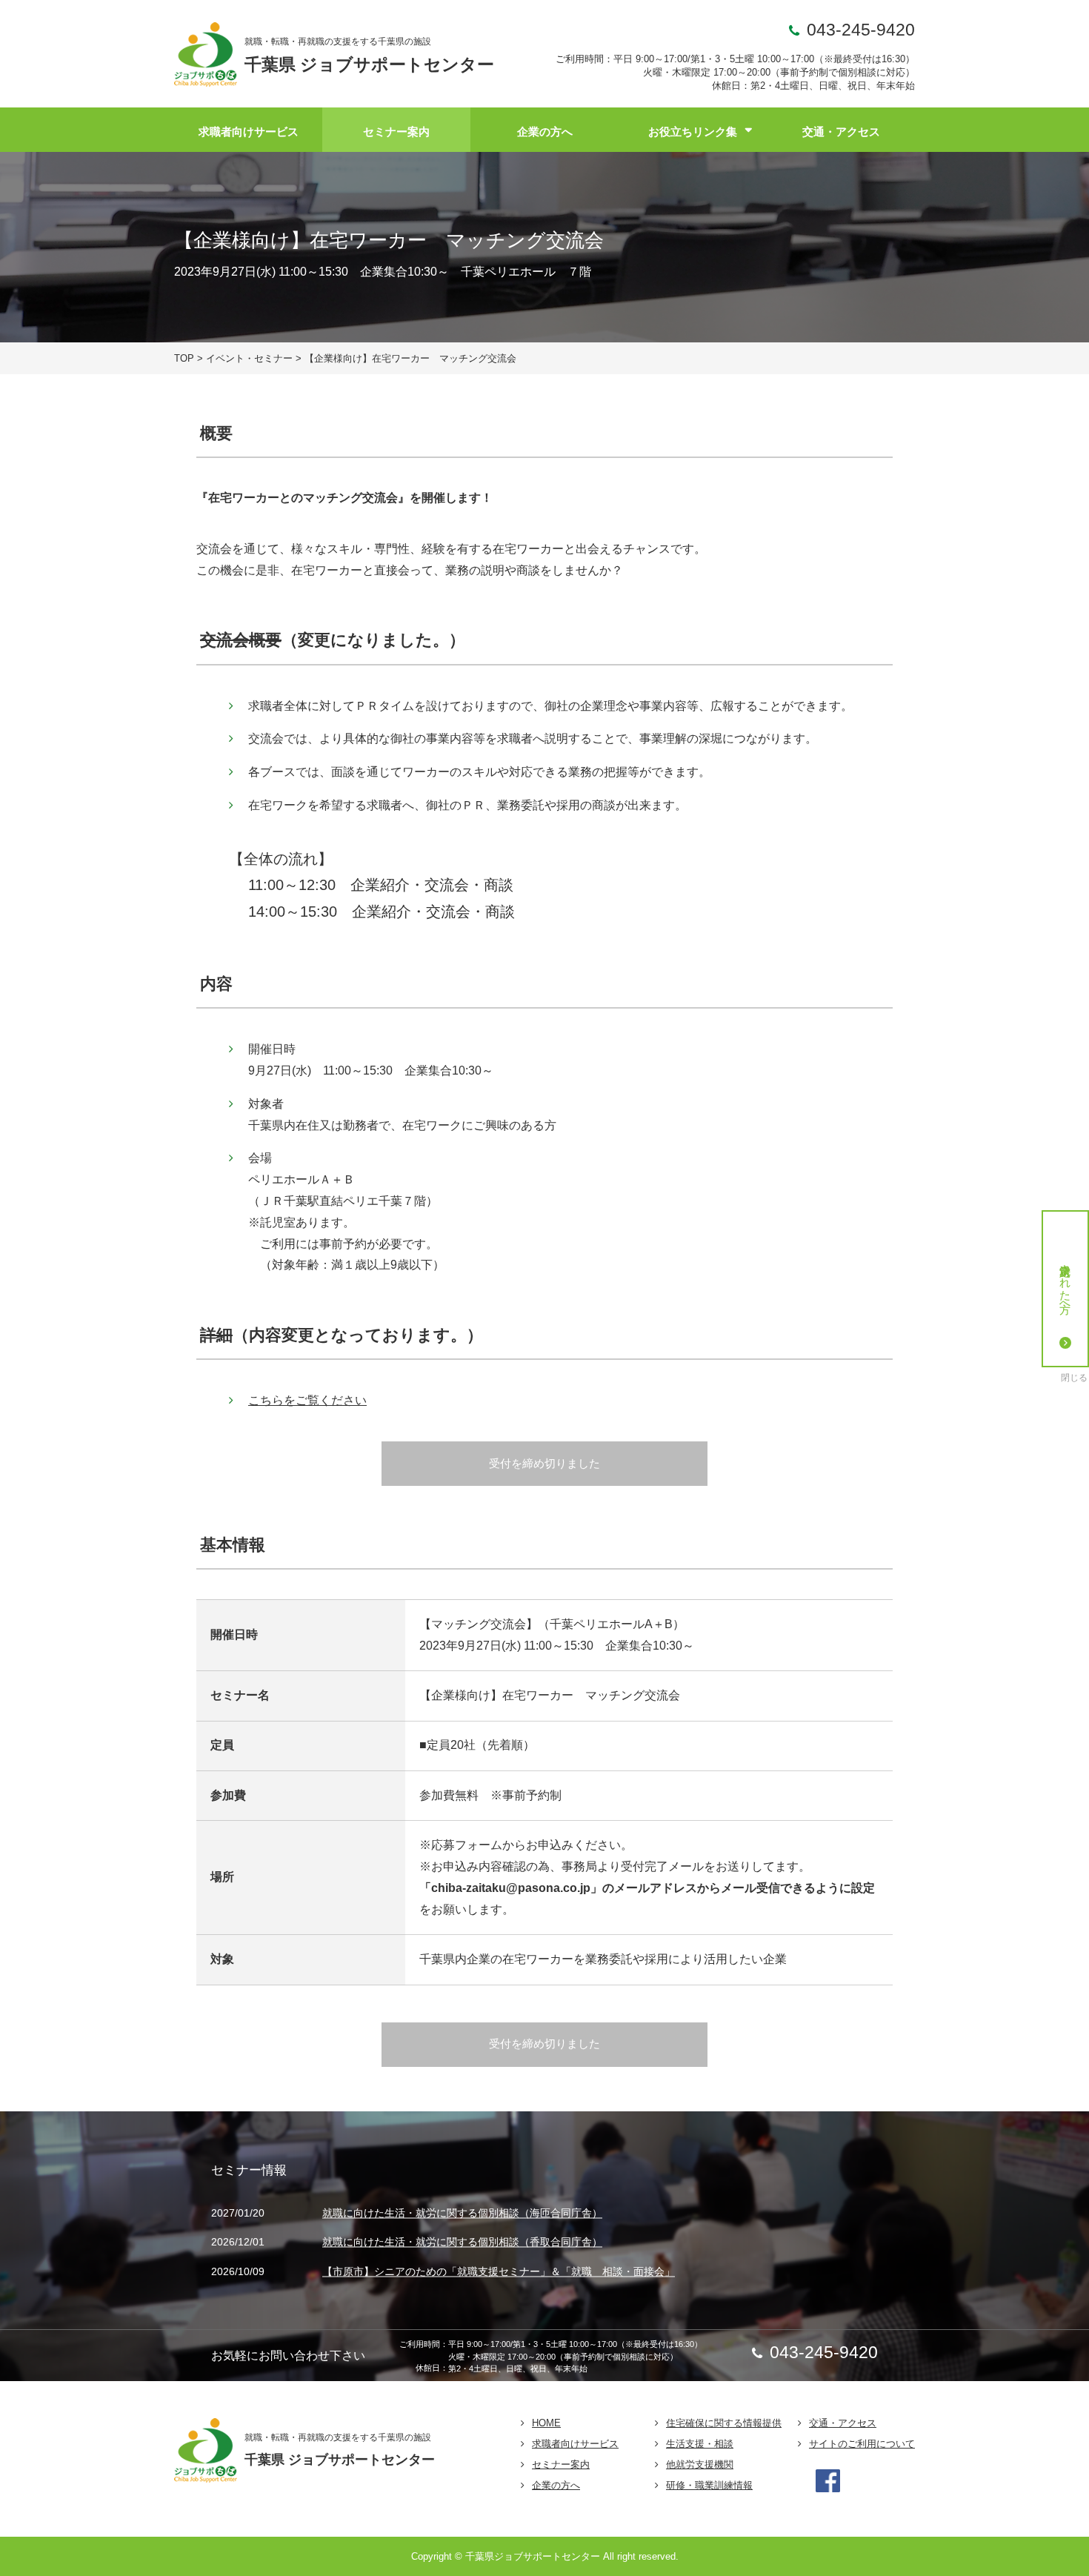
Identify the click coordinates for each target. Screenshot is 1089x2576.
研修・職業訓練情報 (709, 2485)
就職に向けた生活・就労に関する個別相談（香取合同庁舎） (462, 2243)
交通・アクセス (841, 132)
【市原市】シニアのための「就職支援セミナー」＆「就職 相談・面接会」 (499, 2271)
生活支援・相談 (700, 2444)
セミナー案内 (396, 132)
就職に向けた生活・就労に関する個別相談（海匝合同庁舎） (462, 2213)
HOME (546, 2423)
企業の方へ (545, 132)
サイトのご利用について (862, 2444)
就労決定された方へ (1066, 1282)
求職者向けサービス (249, 132)
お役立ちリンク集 (693, 132)
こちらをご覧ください (307, 1400)
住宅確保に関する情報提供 (724, 2423)
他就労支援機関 (700, 2464)
